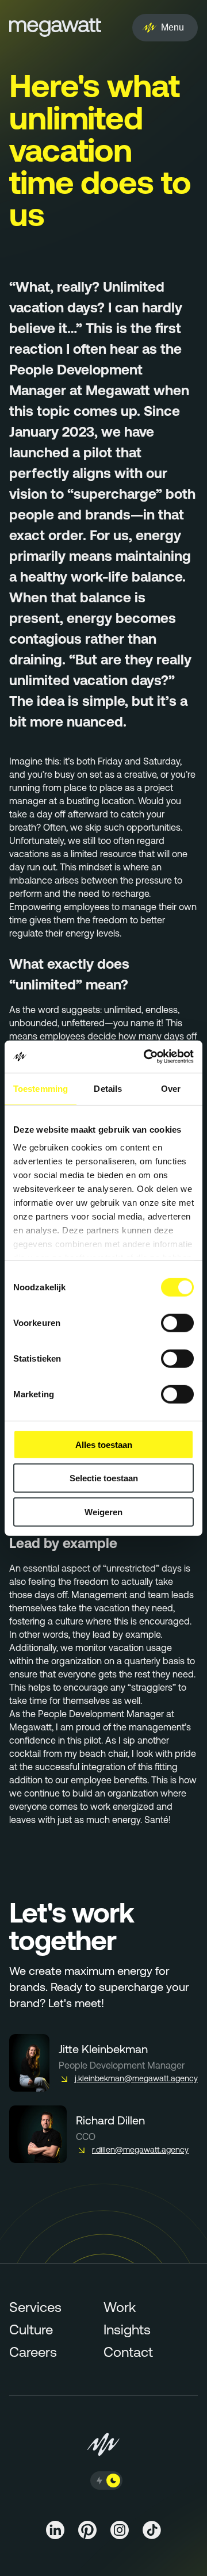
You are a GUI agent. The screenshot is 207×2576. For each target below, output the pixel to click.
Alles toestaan (104, 1444)
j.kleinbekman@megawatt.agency (136, 2078)
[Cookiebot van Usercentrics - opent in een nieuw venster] (146, 1057)
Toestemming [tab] (41, 1088)
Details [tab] (108, 1088)
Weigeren (103, 1511)
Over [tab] (171, 1088)
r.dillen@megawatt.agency (140, 2150)
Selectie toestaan (104, 1478)
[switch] (177, 1323)
